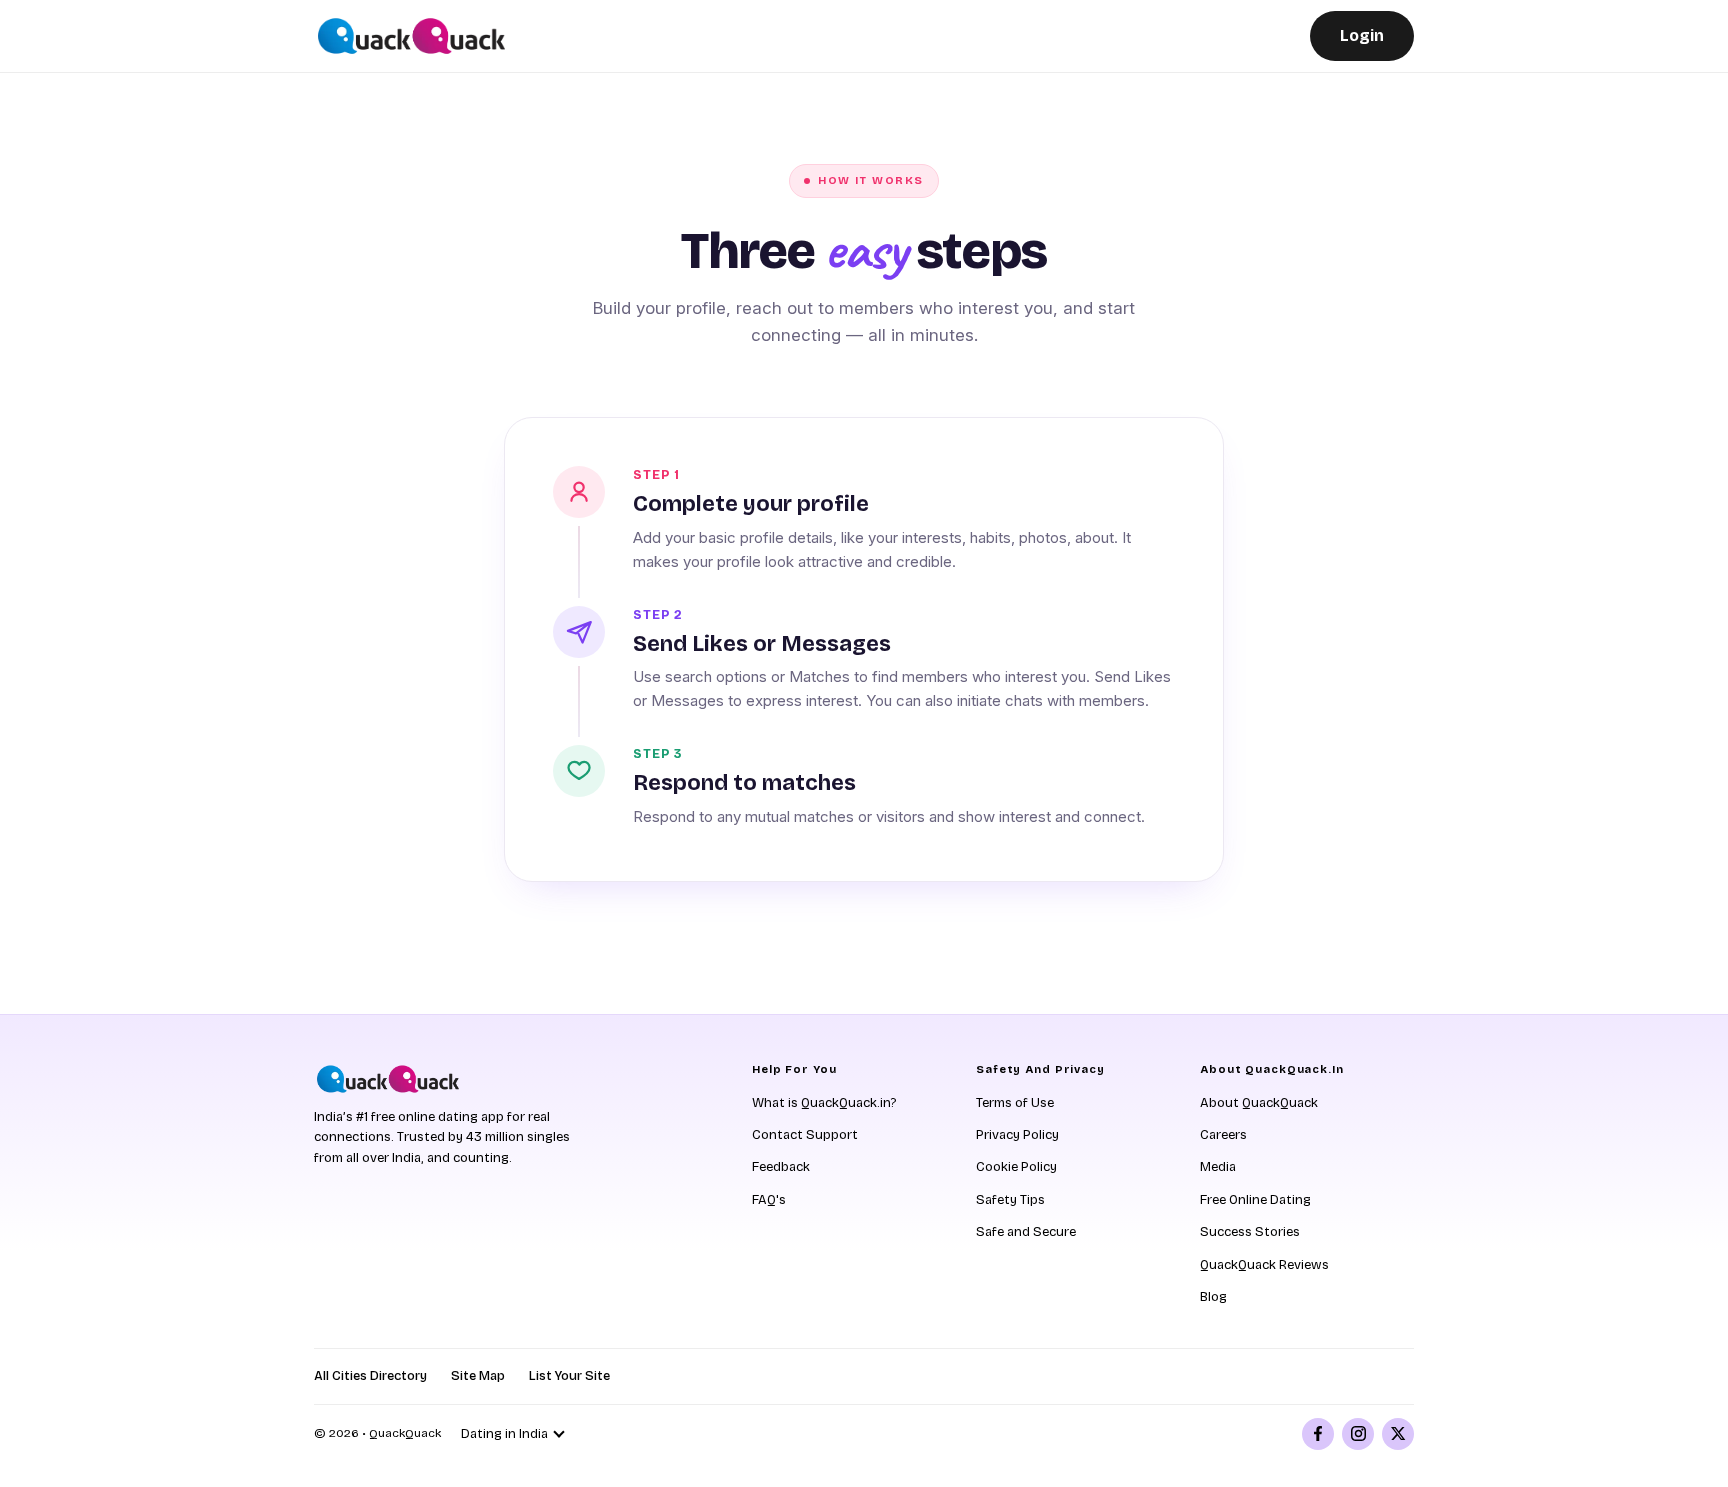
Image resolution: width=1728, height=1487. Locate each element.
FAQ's (769, 1200)
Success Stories (1250, 1232)
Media (1218, 1167)
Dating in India (504, 1434)
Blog (1213, 1297)
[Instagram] (1358, 1434)
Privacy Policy (1017, 1135)
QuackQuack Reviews (1264, 1265)
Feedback (781, 1167)
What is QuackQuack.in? (824, 1103)
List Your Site (569, 1376)
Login (1362, 35)
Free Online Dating (1255, 1200)
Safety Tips (1010, 1200)
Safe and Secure (1026, 1232)
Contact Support (805, 1135)
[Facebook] (1318, 1434)
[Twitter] (1398, 1434)
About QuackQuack (1259, 1103)
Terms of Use (1015, 1103)
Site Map (478, 1376)
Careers (1223, 1135)
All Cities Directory (370, 1376)
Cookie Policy (1016, 1167)
